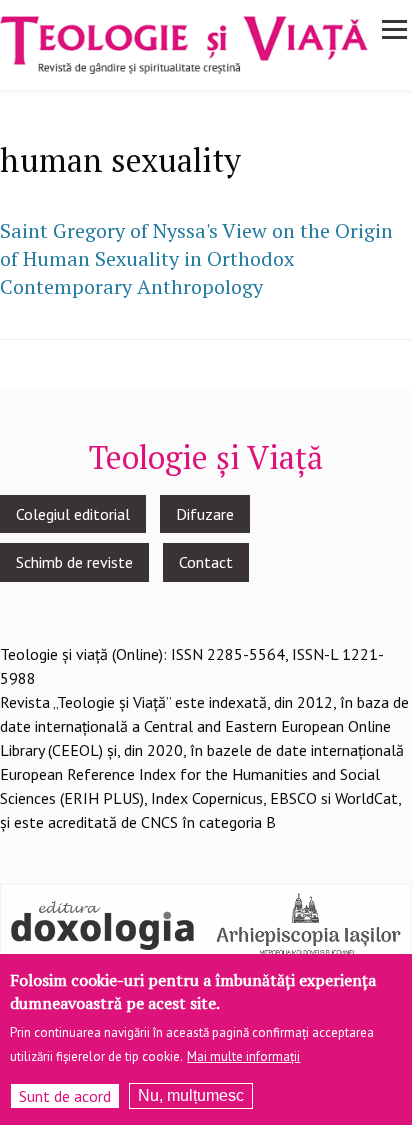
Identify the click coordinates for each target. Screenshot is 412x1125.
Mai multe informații (243, 1056)
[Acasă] (184, 43)
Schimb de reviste (74, 562)
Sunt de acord (65, 1096)
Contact (206, 562)
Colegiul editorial (73, 514)
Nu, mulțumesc (191, 1095)
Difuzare (205, 514)
